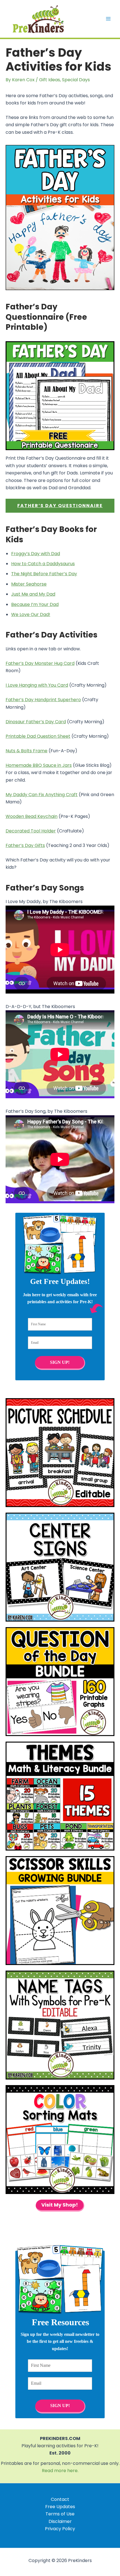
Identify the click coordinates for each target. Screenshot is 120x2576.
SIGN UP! (60, 1362)
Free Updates (60, 2507)
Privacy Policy (60, 2529)
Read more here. (60, 2471)
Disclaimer (60, 2521)
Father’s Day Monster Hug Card (40, 663)
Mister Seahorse (29, 584)
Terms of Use (60, 2514)
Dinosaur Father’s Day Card (36, 722)
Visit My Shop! (60, 2205)
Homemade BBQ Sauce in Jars (39, 765)
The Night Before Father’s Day (44, 574)
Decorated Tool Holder (31, 831)
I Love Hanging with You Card (37, 685)
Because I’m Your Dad (35, 604)
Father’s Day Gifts (25, 845)
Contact (60, 2499)
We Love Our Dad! (31, 614)
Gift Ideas (50, 80)
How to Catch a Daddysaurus (43, 564)
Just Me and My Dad (33, 594)
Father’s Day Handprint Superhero (43, 700)
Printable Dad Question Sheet (38, 736)
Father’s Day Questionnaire (60, 506)
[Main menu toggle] (108, 19)
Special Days (76, 80)
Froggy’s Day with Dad (36, 554)
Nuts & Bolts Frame (27, 751)
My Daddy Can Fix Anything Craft (42, 795)
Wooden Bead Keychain (32, 816)
